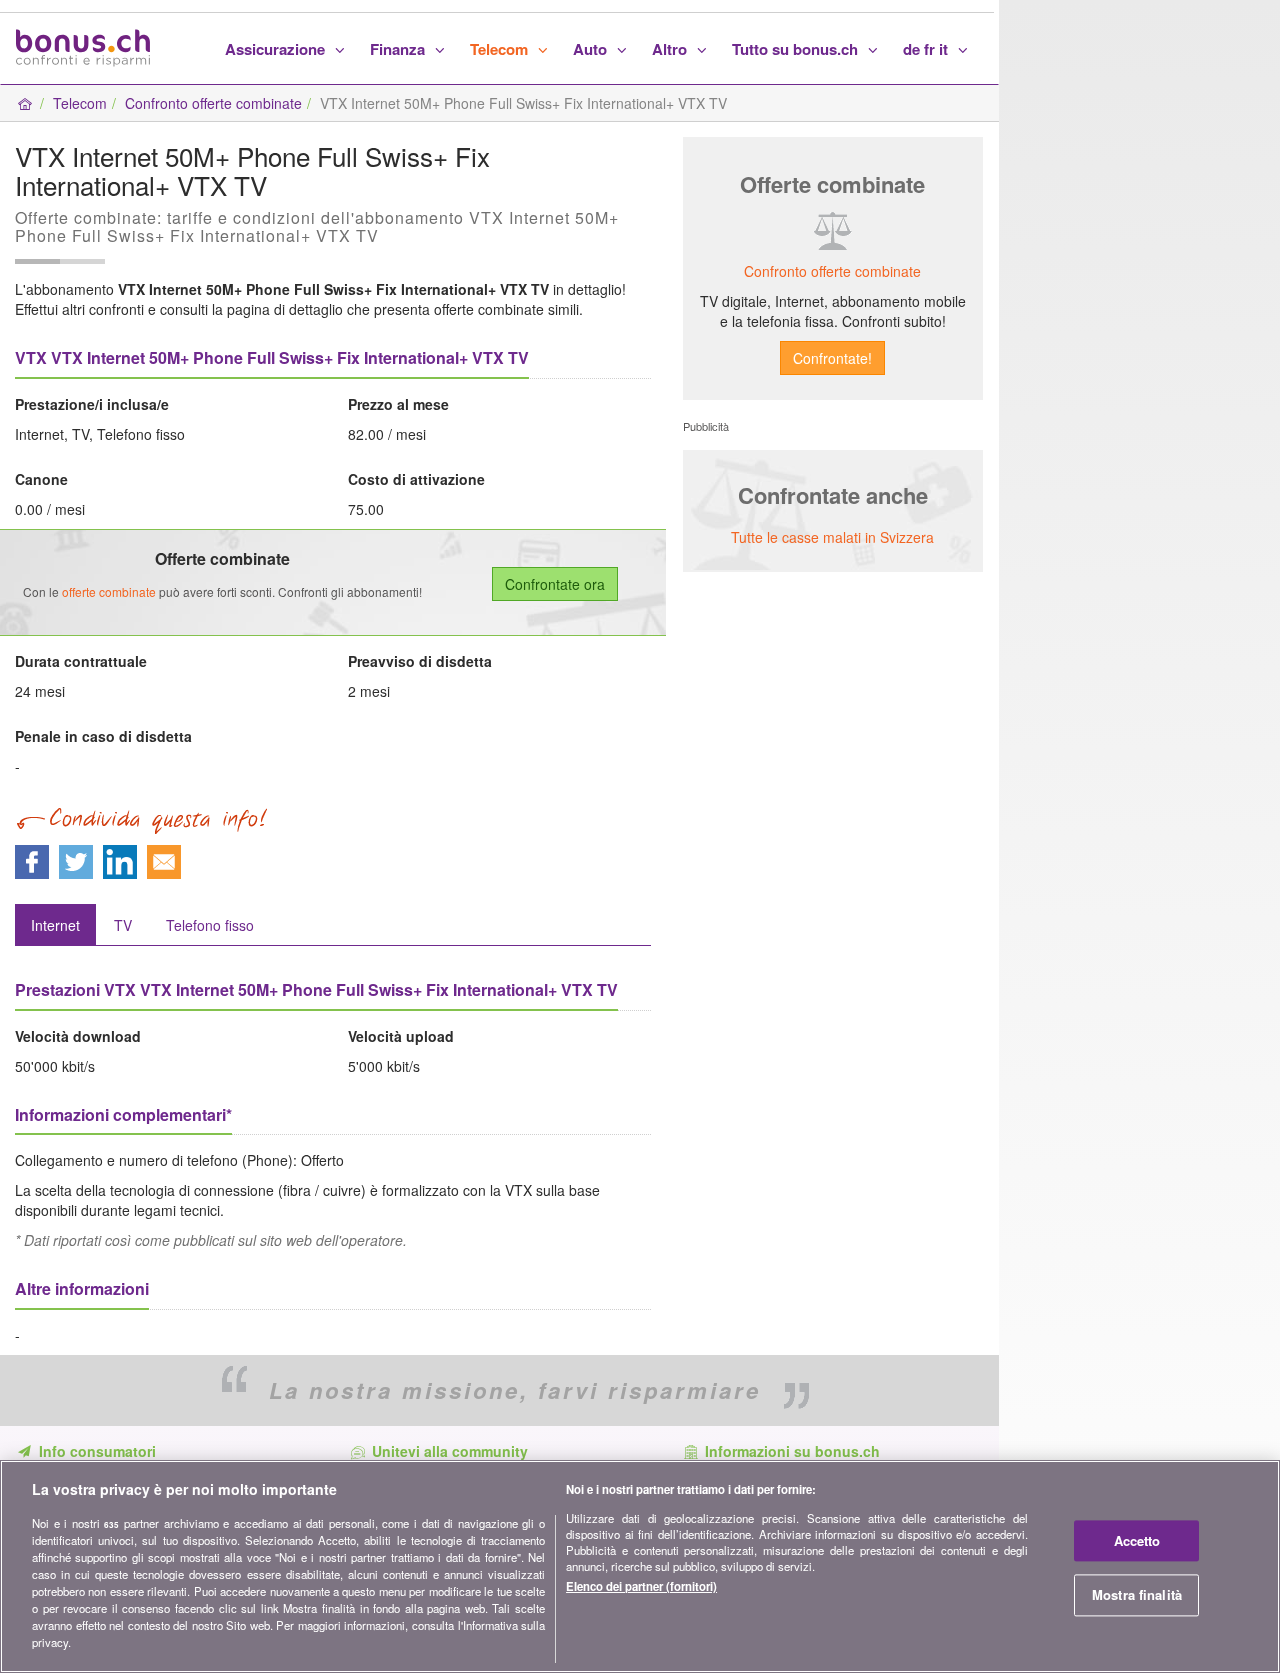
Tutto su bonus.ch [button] (797, 49)
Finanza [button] (399, 49)
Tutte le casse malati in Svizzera (832, 537)
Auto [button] (592, 49)
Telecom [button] (501, 49)
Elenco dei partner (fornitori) (641, 1587)
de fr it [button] (927, 49)
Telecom (80, 103)
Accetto (1137, 1540)
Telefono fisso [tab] (210, 925)
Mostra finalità (1137, 1595)
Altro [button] (671, 49)
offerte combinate (109, 591)
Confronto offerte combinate (213, 103)
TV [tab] (123, 925)
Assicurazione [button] (277, 49)
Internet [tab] (55, 925)
